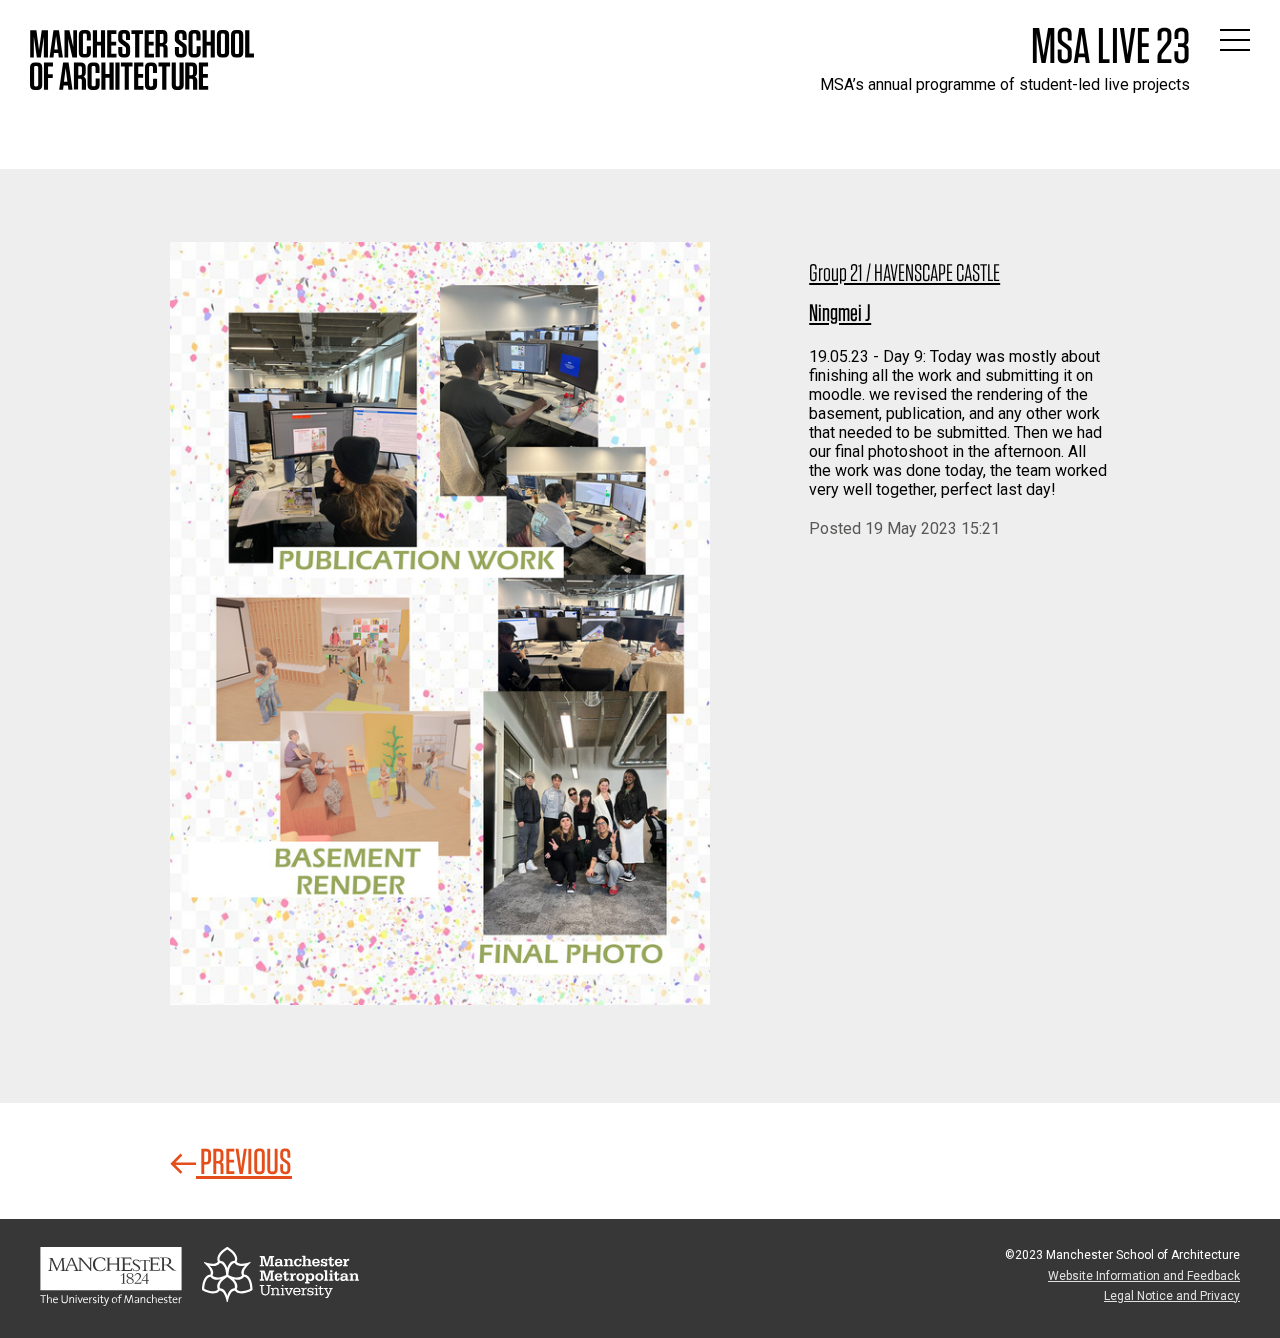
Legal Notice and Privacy (1172, 1296)
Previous (244, 1161)
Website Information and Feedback (1144, 1276)
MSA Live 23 (1110, 45)
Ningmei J (840, 312)
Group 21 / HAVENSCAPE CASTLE (904, 272)
